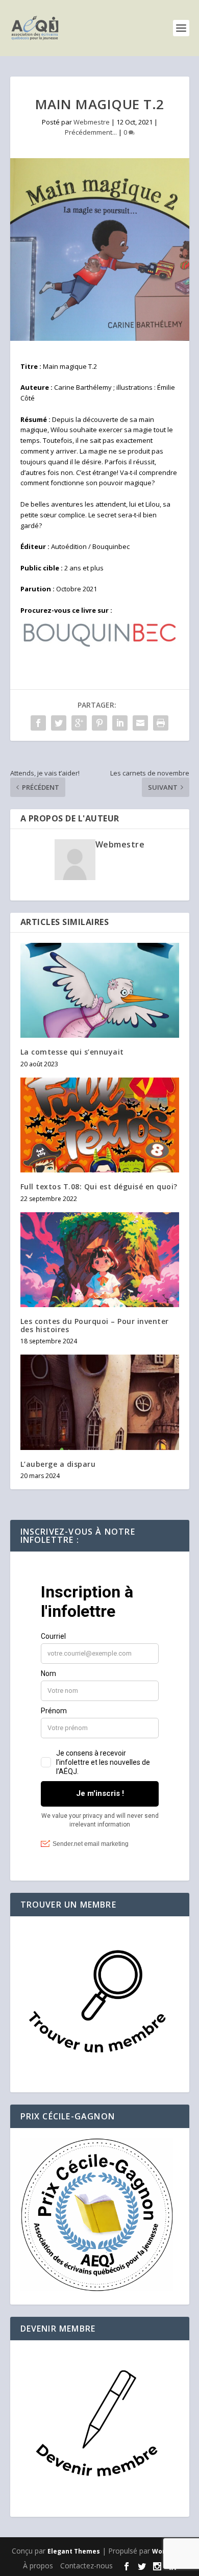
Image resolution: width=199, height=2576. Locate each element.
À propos (38, 2566)
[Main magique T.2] (100, 249)
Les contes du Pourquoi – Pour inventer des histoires (95, 1325)
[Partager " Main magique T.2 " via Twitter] (59, 723)
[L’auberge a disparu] (100, 1402)
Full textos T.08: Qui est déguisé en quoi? (99, 1186)
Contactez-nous (86, 2566)
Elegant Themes (74, 2551)
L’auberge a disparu (58, 1464)
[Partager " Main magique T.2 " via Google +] (79, 723)
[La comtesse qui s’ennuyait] (100, 991)
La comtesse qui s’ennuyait (72, 1052)
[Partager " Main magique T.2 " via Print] (161, 723)
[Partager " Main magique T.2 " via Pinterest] (99, 723)
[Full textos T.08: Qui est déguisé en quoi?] (100, 1125)
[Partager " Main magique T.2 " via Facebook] (38, 723)
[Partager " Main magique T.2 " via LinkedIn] (120, 723)
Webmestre (92, 122)
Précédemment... (91, 132)
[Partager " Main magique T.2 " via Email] (140, 723)
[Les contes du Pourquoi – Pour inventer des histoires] (100, 1260)
